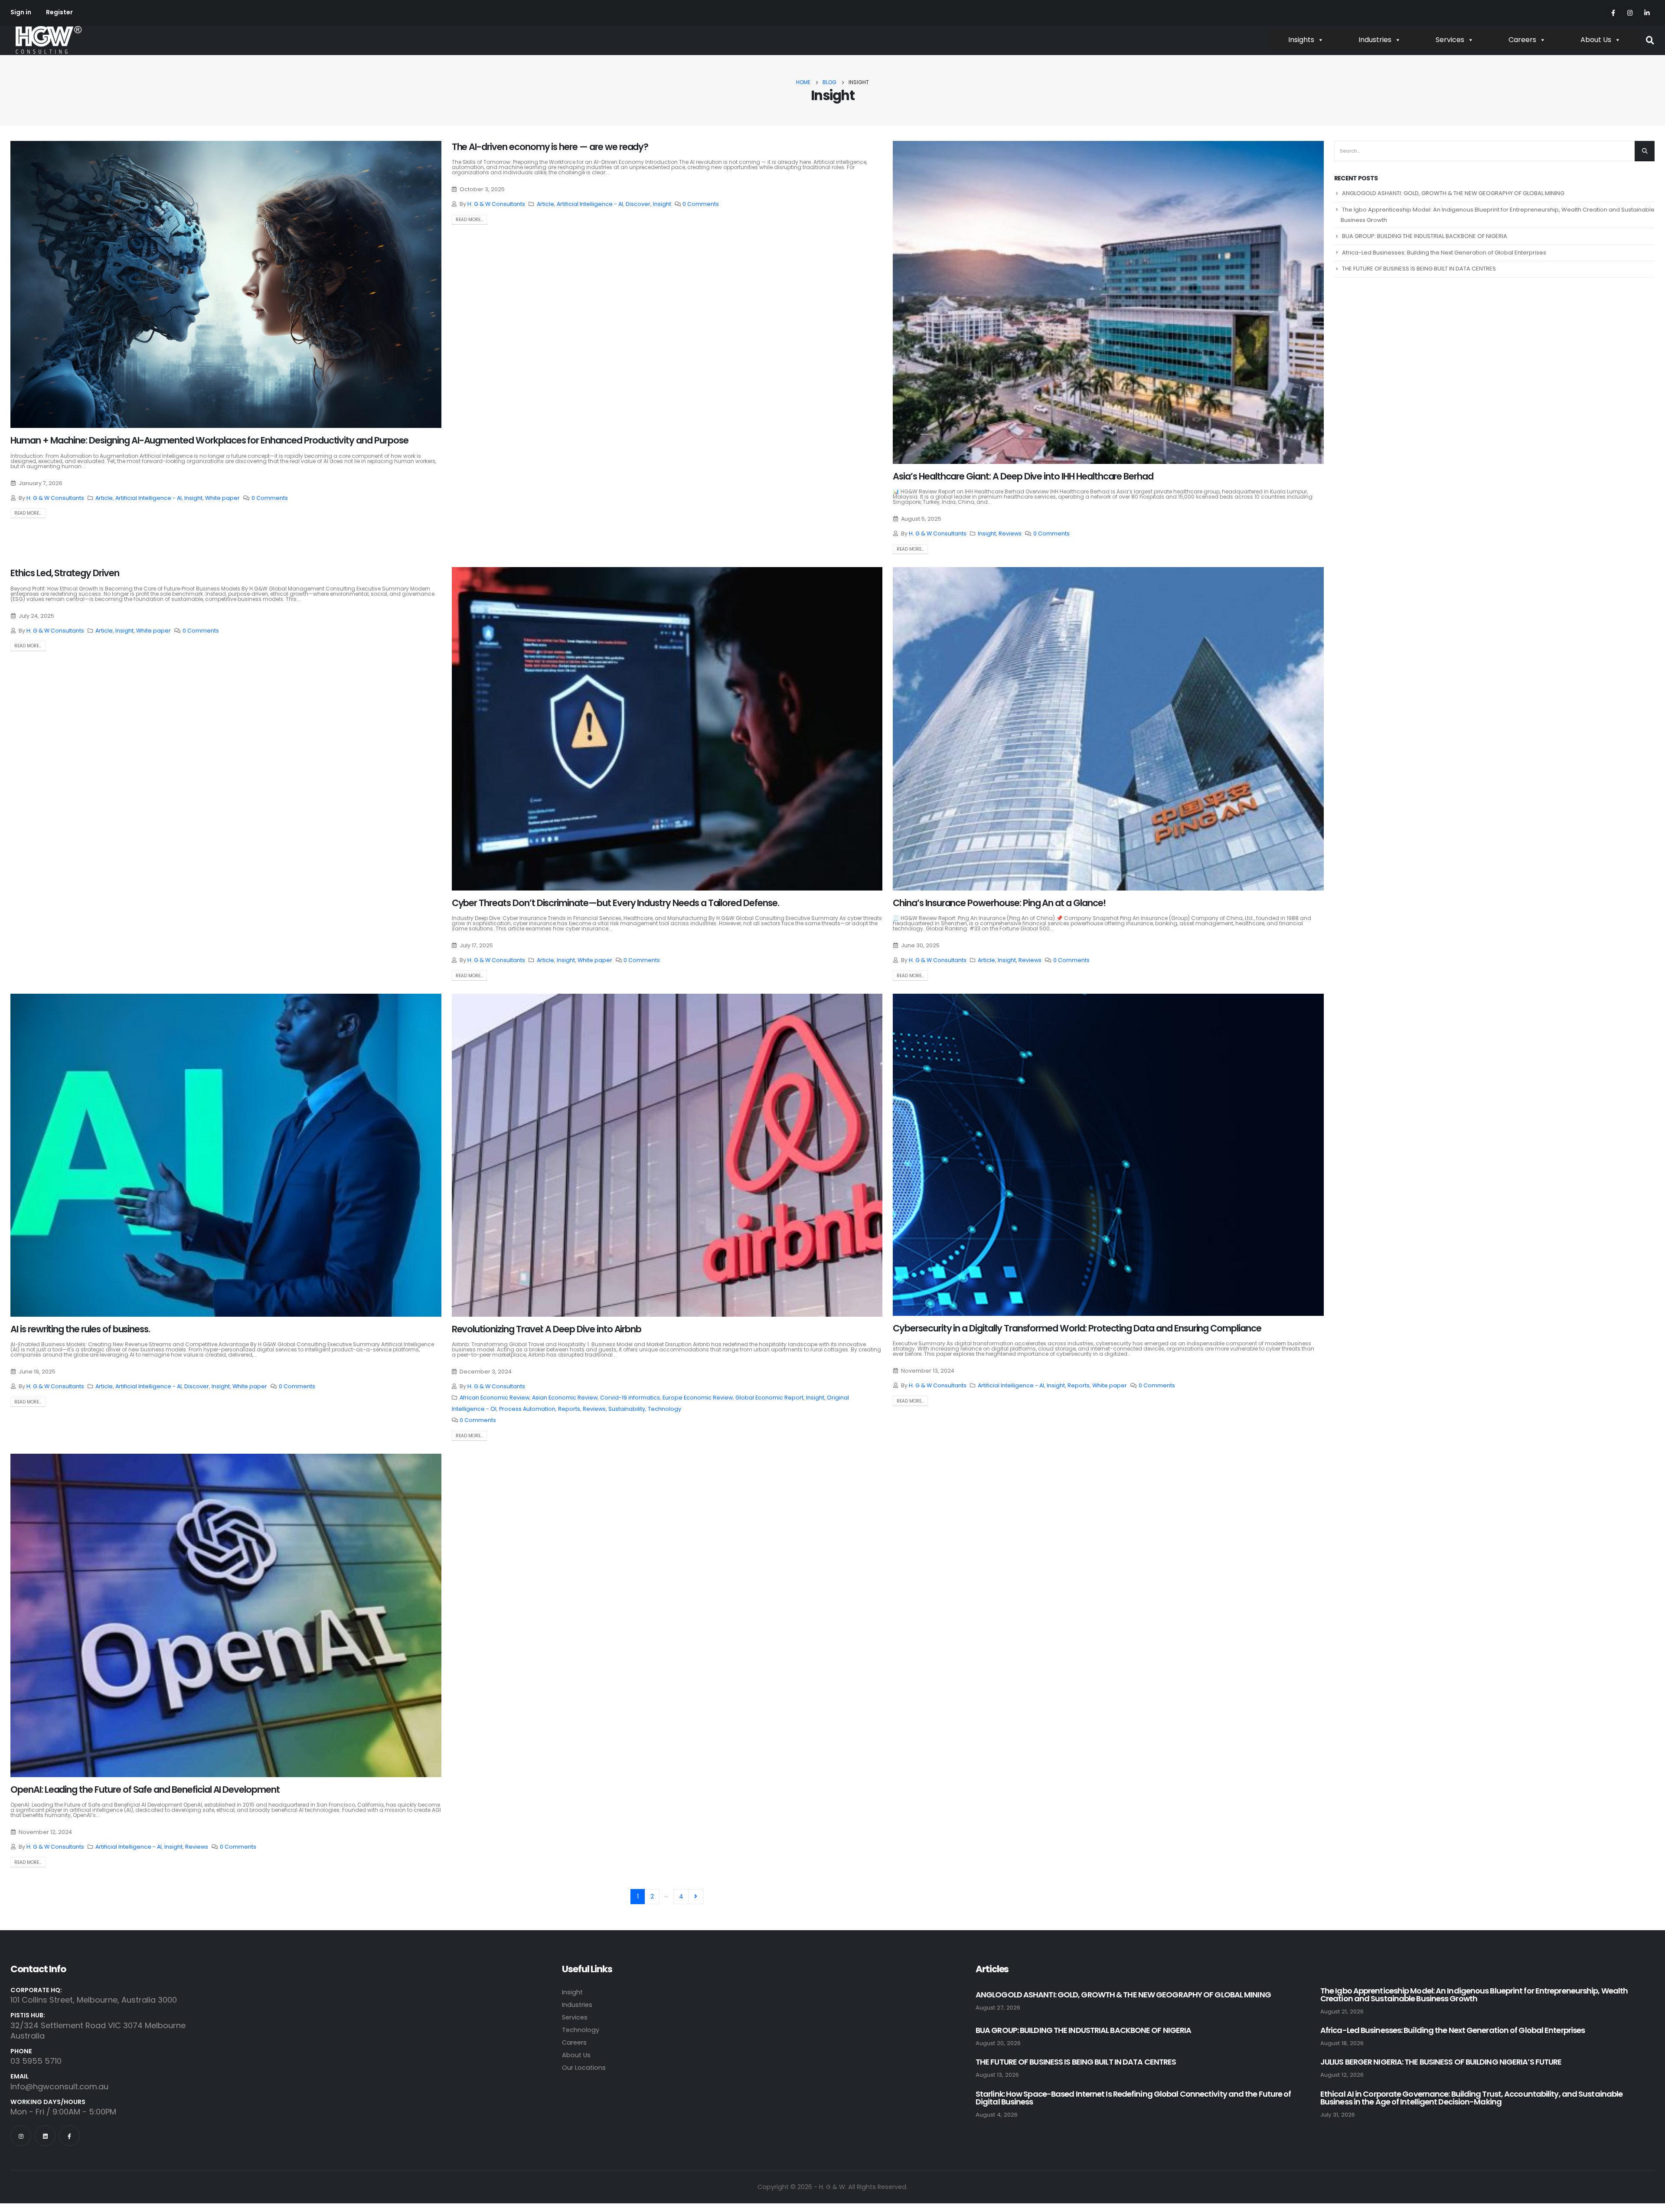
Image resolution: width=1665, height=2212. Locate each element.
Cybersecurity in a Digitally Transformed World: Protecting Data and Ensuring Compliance (1077, 1328)
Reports (569, 1409)
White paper (222, 498)
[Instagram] (1630, 12)
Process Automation (527, 1409)
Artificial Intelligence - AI (149, 498)
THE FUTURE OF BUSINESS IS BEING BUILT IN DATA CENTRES (1419, 269)
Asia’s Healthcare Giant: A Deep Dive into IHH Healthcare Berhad (1023, 476)
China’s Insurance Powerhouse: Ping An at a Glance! (999, 903)
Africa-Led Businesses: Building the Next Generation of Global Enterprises (1444, 253)
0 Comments (270, 498)
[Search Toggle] (1650, 41)
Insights (1301, 40)
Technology (664, 1409)
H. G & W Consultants (55, 498)
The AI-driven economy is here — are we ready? (550, 147)
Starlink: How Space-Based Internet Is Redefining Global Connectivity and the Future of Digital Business (1133, 2098)
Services (1450, 40)
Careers (1522, 40)
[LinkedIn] (1647, 12)
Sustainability (627, 1409)
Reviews (1010, 533)
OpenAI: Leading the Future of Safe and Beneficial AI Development (145, 1790)
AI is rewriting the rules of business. (80, 1329)
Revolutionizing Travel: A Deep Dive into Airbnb (547, 1329)
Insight (193, 498)
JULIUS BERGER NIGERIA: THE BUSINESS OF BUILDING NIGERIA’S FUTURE (1441, 2062)
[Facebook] (1613, 12)
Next (696, 1897)
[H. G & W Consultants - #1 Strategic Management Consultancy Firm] (48, 40)
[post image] (226, 284)
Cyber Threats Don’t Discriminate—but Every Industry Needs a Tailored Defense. (615, 903)
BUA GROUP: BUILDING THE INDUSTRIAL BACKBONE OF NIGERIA (1425, 236)
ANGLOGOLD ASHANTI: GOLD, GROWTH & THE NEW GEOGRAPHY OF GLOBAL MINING (1453, 193)
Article (104, 498)
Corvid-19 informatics (630, 1398)
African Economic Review (495, 1398)
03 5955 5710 (36, 2061)
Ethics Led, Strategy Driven (65, 573)
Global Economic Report (769, 1398)
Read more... (28, 513)
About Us (1596, 40)
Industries (1375, 40)
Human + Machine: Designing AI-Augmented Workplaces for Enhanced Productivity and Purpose (209, 440)
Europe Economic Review (698, 1398)
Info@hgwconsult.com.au (59, 2086)
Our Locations (584, 2068)
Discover (638, 204)
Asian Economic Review (565, 1398)
